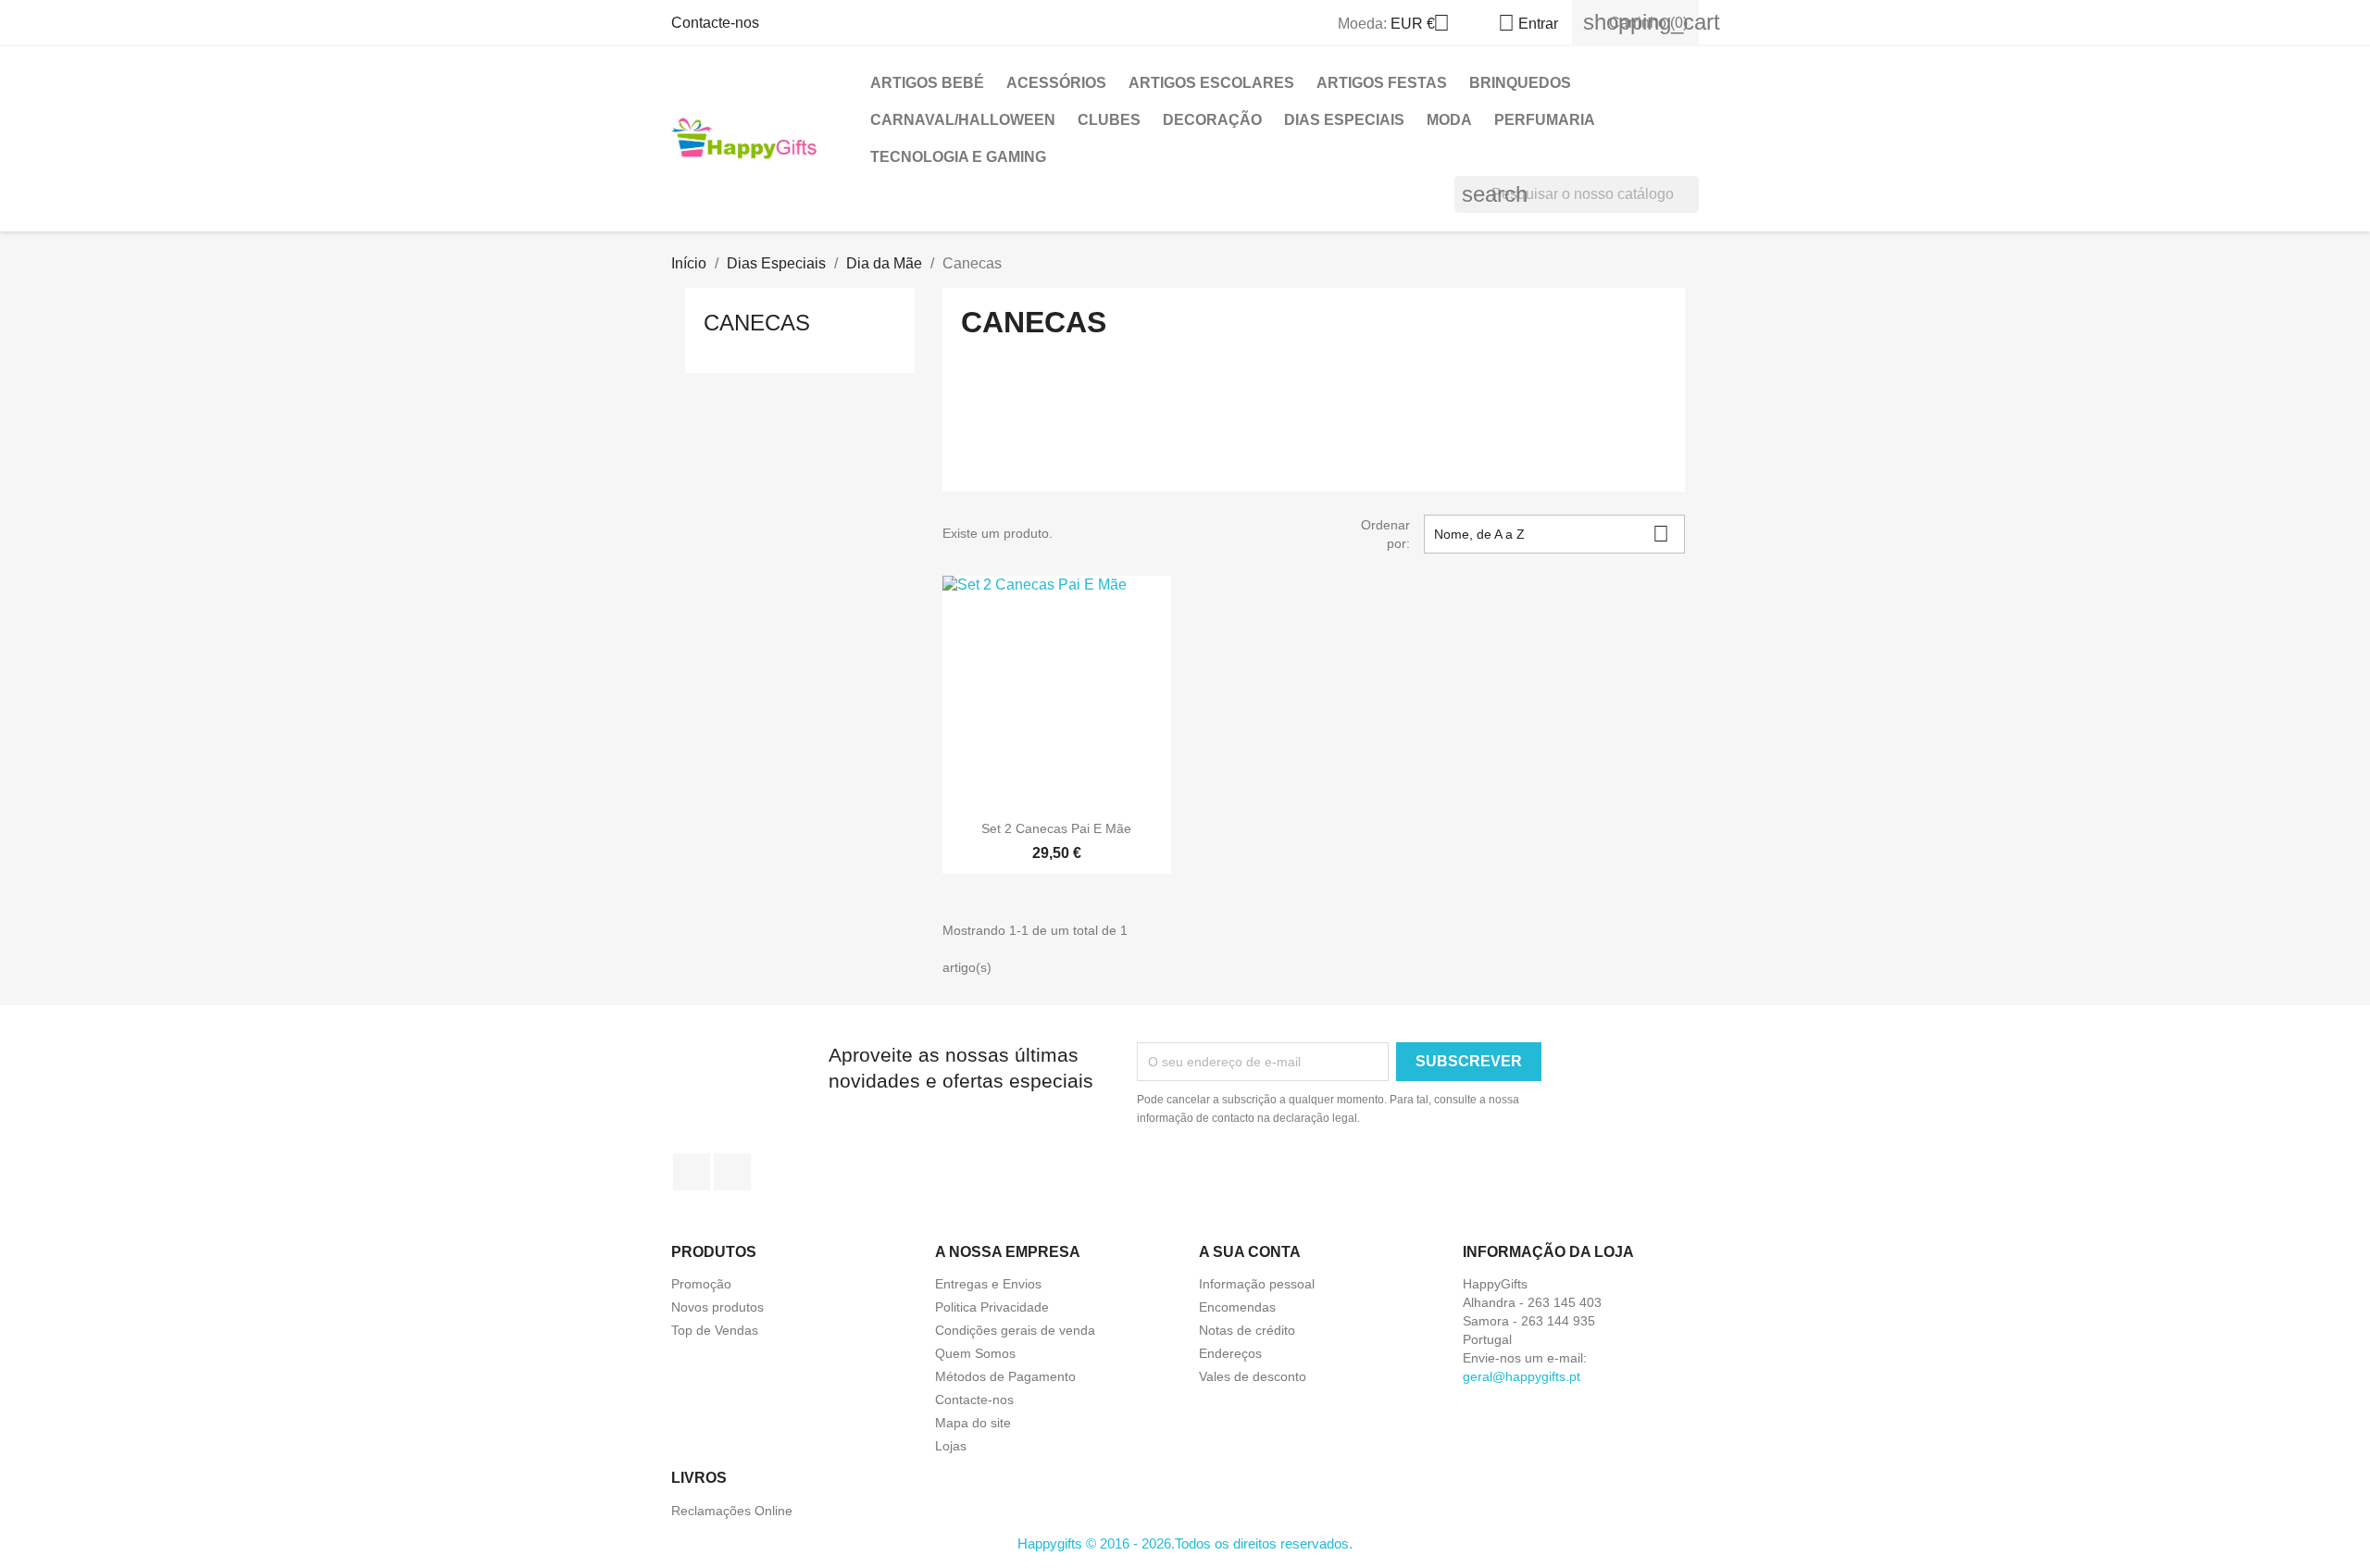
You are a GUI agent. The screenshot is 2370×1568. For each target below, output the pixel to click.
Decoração (1212, 120)
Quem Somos (975, 1353)
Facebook (692, 1172)
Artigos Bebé (927, 83)
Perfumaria (1545, 120)
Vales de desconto (1253, 1376)
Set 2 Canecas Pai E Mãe (1056, 828)
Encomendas (1237, 1307)
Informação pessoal (1257, 1284)
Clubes (1109, 120)
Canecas (757, 323)
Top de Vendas (715, 1330)
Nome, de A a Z (1552, 534)
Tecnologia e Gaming (958, 157)
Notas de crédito (1247, 1330)
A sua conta (1250, 1252)
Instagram (732, 1172)
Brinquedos (1520, 83)
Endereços (1230, 1353)
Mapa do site (973, 1423)
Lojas (951, 1446)
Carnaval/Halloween (963, 120)
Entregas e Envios (988, 1284)
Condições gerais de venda (1015, 1330)
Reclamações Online (732, 1511)
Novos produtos (717, 1307)
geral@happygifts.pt (1522, 1376)
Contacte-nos (715, 23)
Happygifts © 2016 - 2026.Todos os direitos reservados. (1185, 1543)
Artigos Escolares (1211, 83)
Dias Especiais (1344, 120)
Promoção (701, 1284)
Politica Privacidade (992, 1307)
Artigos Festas (1382, 83)
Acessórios (1056, 83)
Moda (1449, 120)
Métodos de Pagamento (1005, 1376)
